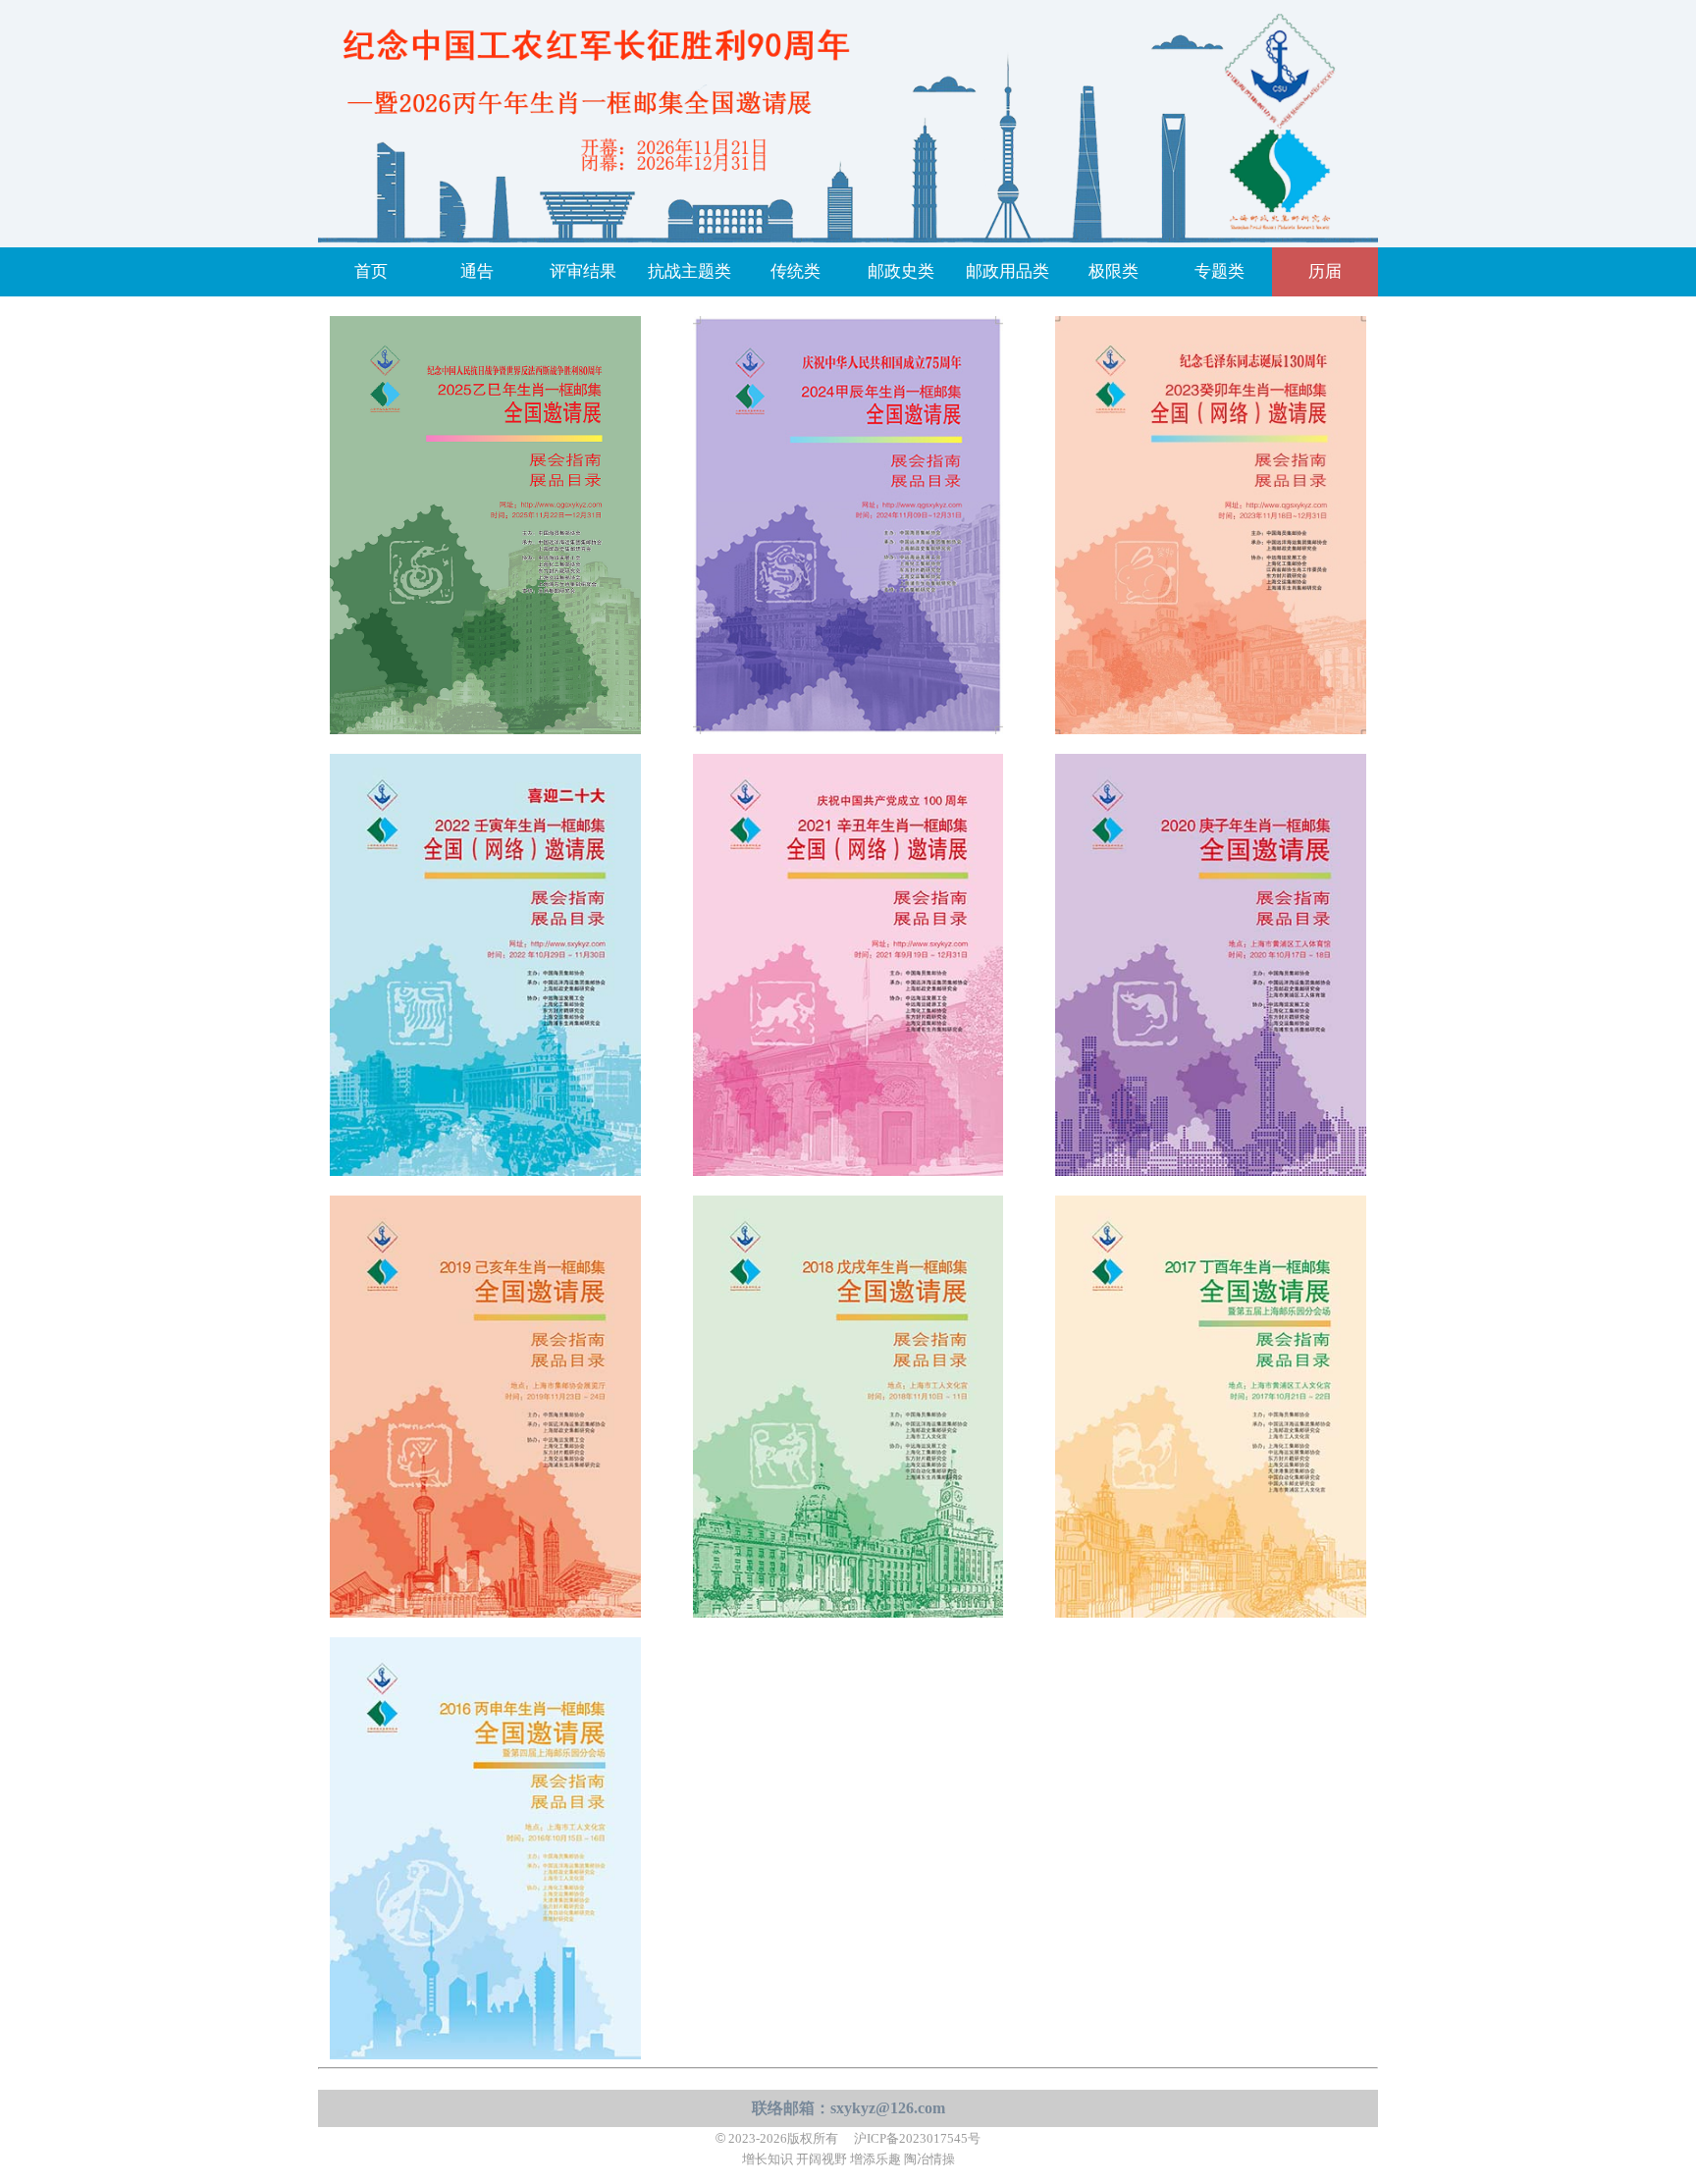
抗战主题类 (689, 271)
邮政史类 (901, 271)
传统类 (795, 271)
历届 (1325, 271)
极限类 (1113, 271)
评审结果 (583, 271)
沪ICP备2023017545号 (917, 2139)
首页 (371, 271)
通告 (477, 271)
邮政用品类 (1007, 271)
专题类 (1219, 271)
